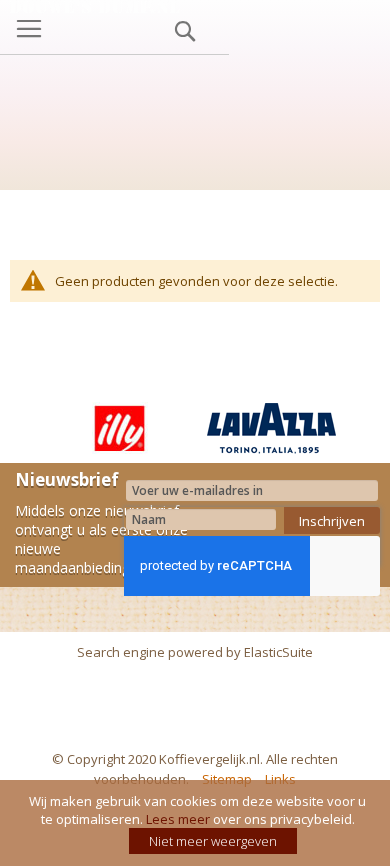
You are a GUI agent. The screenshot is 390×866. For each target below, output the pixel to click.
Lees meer (178, 819)
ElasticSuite (278, 652)
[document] (197, 823)
